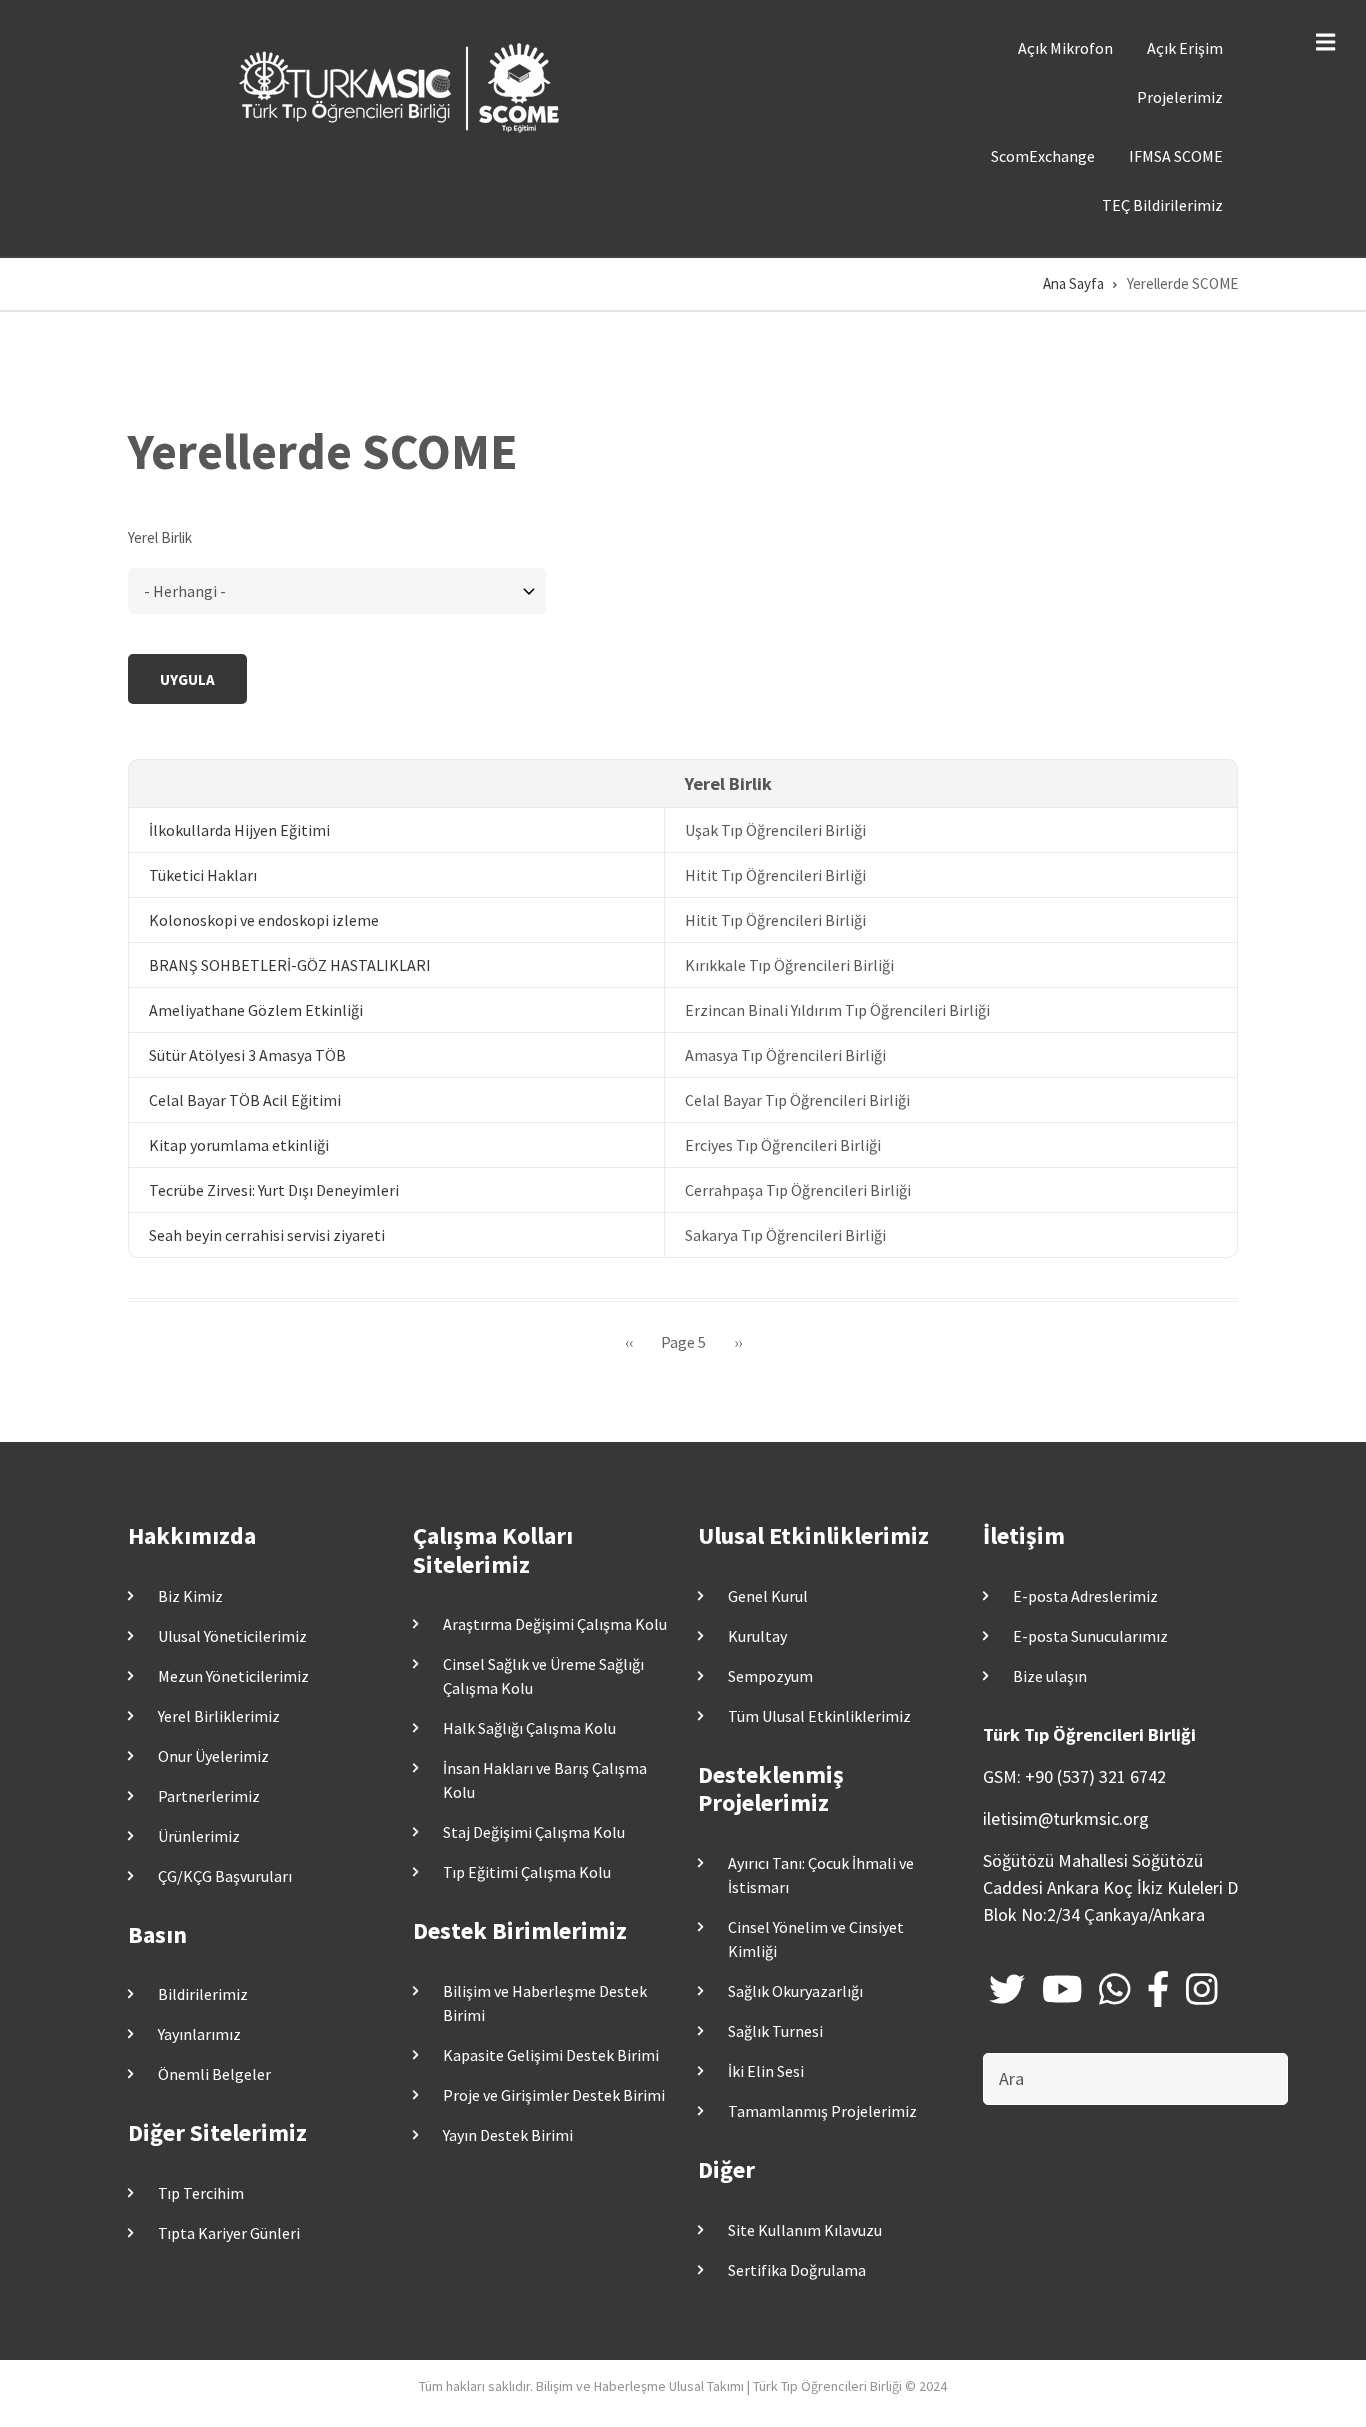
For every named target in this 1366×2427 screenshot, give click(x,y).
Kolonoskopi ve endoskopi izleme (264, 920)
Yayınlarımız (199, 2034)
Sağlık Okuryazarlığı (795, 1991)
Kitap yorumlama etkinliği (239, 1145)
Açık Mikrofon (1065, 48)
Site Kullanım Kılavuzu (805, 2230)
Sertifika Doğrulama (797, 2270)
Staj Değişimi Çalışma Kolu (534, 1832)
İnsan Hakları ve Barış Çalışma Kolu (545, 1780)
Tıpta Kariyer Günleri (229, 2233)
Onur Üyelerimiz (213, 1756)
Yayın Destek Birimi (508, 2135)
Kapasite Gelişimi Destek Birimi (551, 2055)
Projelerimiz (1180, 97)
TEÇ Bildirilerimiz (1162, 205)
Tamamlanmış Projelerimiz (822, 2111)
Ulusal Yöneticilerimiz (232, 1636)
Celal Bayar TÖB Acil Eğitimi (245, 1100)
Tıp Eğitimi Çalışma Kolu (527, 1872)
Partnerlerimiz (209, 1796)
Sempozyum (770, 1676)
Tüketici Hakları (203, 875)
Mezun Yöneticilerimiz (233, 1676)
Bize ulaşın (1050, 1676)
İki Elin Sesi (766, 2071)
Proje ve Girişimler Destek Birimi (554, 2095)
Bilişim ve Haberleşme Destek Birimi (545, 2003)
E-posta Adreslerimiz (1085, 1596)
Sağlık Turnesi (775, 2031)
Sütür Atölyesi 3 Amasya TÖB (247, 1055)
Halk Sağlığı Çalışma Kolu (529, 1728)
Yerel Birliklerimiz (219, 1716)
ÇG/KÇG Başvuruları (225, 1876)
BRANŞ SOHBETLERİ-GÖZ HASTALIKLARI (290, 965)
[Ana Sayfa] (403, 86)
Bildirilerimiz (203, 1994)
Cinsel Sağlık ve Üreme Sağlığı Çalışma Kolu (543, 1676)
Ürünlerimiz (199, 1836)
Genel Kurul (768, 1596)
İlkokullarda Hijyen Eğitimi (239, 830)
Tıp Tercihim (201, 2193)
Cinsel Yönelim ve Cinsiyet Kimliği (816, 1939)
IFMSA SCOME (1176, 156)
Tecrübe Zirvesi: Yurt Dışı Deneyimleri (274, 1190)
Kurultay (757, 1636)
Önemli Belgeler (214, 2074)
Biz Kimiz (190, 1596)
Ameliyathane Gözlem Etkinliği (256, 1010)
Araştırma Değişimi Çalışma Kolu (555, 1624)
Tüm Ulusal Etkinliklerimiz (819, 1716)
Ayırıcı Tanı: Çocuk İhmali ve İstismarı (821, 1875)
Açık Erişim (1185, 48)
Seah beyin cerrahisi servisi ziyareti (267, 1235)
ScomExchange (1043, 156)
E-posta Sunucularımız (1090, 1636)
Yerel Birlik (160, 537)
